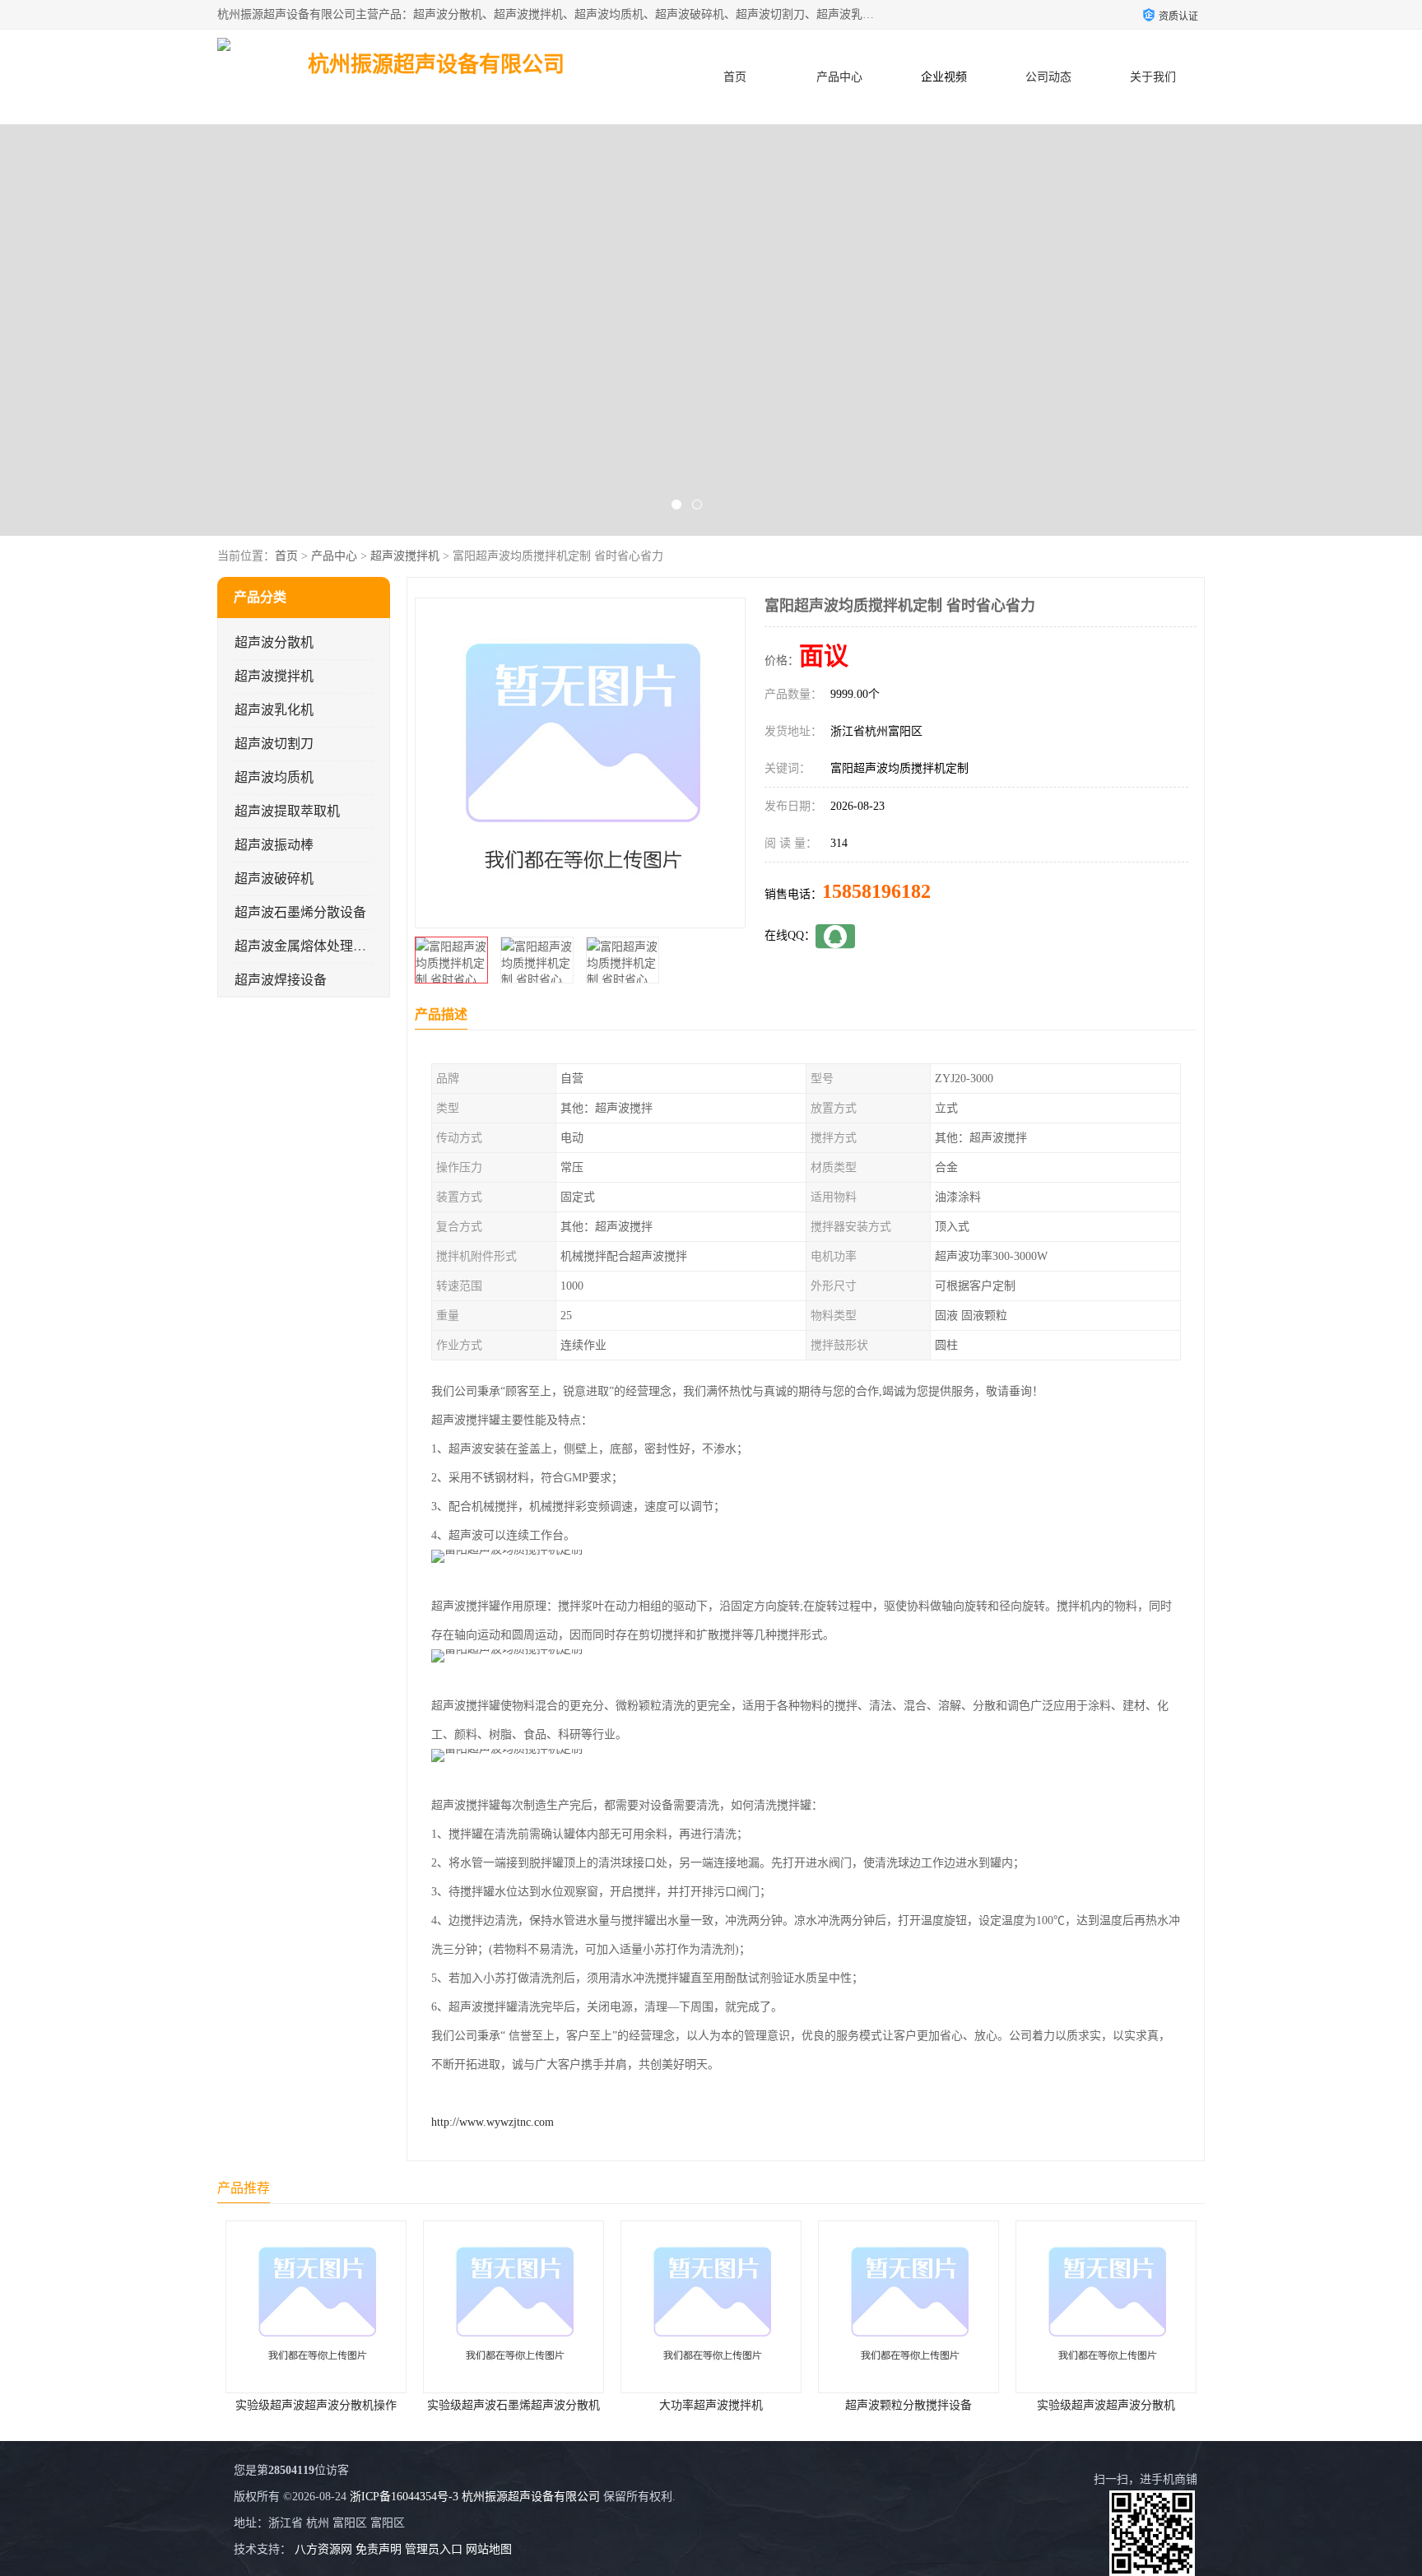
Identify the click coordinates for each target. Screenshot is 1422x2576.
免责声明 (379, 2549)
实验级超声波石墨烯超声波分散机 (316, 2405)
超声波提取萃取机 (287, 811)
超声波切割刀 (274, 744)
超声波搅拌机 (405, 556)
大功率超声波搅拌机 (513, 2405)
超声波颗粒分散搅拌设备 (711, 2405)
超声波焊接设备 (281, 980)
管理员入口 (434, 2549)
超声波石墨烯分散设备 (300, 912)
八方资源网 (323, 2549)
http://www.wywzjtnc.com (493, 2122)
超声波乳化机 (274, 710)
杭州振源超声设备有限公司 (531, 2497)
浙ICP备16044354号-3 (404, 2497)
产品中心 (839, 77)
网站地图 (489, 2549)
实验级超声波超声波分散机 (908, 2405)
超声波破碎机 (274, 879)
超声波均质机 (274, 777)
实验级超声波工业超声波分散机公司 (1108, 2405)
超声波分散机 (274, 642)
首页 (735, 77)
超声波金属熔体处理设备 (307, 946)
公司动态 (1048, 77)
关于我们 (1153, 77)
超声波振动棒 (274, 845)
